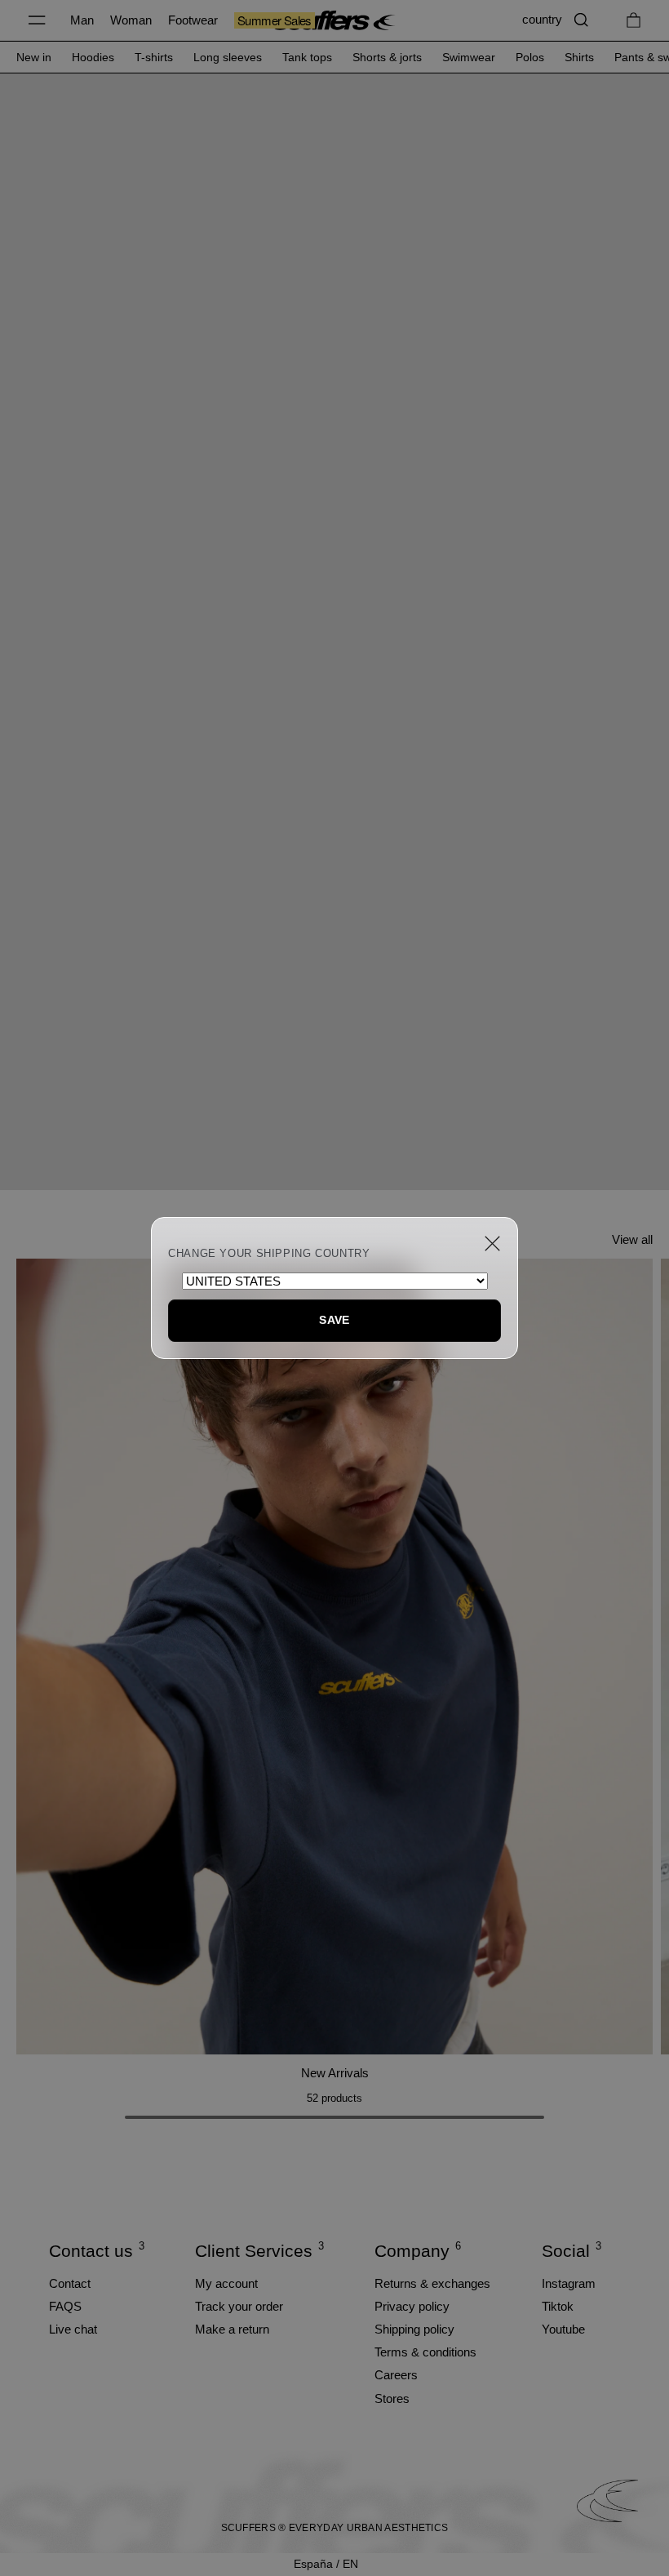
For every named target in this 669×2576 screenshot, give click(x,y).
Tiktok (558, 2306)
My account (226, 2283)
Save (334, 1320)
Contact (70, 2283)
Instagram (569, 2283)
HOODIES (93, 57)
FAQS (65, 2306)
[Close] (492, 1244)
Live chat (73, 2329)
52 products (334, 2098)
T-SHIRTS (154, 57)
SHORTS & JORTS (387, 57)
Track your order (239, 2306)
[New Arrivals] (334, 1657)
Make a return (232, 2329)
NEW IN (34, 57)
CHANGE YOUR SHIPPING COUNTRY (269, 1254)
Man (82, 20)
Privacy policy (412, 2306)
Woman (131, 20)
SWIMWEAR (469, 57)
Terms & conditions (425, 2352)
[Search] (581, 20)
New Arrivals (335, 2073)
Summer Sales (275, 20)
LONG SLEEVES (228, 57)
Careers (396, 2375)
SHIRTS (579, 57)
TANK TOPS (307, 57)
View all (632, 1239)
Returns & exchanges (432, 2283)
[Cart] (634, 20)
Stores (392, 2398)
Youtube (563, 2329)
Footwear (193, 20)
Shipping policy (414, 2329)
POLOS (530, 57)
